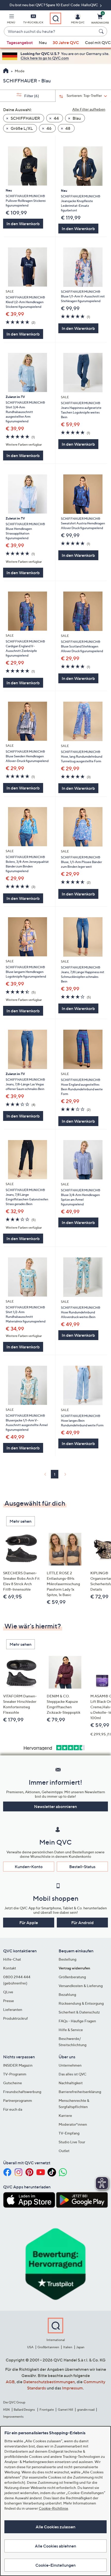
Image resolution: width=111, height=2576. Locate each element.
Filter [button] (31, 96)
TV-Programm (15, 2074)
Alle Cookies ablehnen (55, 2546)
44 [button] (56, 118)
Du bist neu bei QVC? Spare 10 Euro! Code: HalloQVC (54, 5)
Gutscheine (13, 2083)
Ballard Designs (25, 2410)
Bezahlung (67, 1994)
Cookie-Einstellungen (55, 2565)
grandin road (86, 2410)
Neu (43, 42)
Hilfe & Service (71, 2030)
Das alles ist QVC (73, 2074)
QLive (8, 1992)
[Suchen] (102, 31)
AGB (10, 2382)
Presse (9, 2001)
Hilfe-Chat (12, 1959)
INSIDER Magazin (18, 2065)
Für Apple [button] (29, 1923)
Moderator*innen (73, 2124)
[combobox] (50, 32)
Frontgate (47, 2410)
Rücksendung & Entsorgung (81, 2003)
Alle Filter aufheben (89, 109)
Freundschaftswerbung (22, 2092)
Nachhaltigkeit (71, 2083)
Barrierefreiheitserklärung (80, 2092)
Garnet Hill (65, 2410)
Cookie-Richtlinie (53, 2508)
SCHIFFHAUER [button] (25, 118)
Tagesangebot (20, 42)
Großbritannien (48, 2347)
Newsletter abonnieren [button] (55, 1806)
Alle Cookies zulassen (55, 2527)
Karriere (65, 2115)
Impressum (72, 2388)
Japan (80, 2347)
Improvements (13, 2417)
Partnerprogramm (18, 2100)
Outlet (64, 2151)
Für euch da (13, 2109)
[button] (11, 20)
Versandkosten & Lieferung (81, 1986)
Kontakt (10, 1968)
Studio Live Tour (72, 2142)
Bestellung (68, 1959)
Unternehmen (70, 2065)
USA (30, 2347)
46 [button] (49, 128)
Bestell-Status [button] (82, 1867)
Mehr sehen (21, 1521)
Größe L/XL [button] (21, 128)
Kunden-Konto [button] (29, 1867)
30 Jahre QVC (66, 42)
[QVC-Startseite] (6, 71)
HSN (6, 2410)
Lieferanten (13, 2009)
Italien (68, 2347)
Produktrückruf (15, 2018)
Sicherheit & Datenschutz (79, 2012)
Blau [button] (76, 118)
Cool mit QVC (98, 42)
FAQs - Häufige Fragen (77, 2021)
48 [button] (68, 128)
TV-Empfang (69, 2133)
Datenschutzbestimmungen (49, 2382)
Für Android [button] (82, 1923)
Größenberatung (72, 1977)
